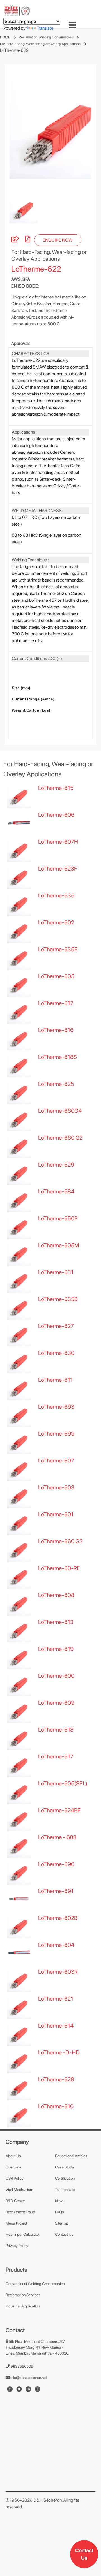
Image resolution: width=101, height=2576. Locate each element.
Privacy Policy (17, 2246)
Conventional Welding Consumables (35, 2284)
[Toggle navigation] (72, 25)
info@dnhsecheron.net (28, 2378)
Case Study (65, 2167)
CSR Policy (15, 2178)
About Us (13, 2156)
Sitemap (62, 2223)
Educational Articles (71, 2156)
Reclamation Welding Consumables (46, 37)
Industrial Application (23, 2306)
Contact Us (84, 2554)
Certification (65, 2178)
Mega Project (16, 2223)
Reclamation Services (23, 2295)
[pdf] (28, 240)
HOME (5, 37)
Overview (13, 2167)
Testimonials (65, 2190)
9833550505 (21, 2366)
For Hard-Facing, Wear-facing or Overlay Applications (40, 44)
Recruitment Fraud (20, 2212)
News (60, 2201)
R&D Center (15, 2201)
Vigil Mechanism (19, 2190)
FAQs (59, 2212)
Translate (45, 28)
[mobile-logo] (17, 10)
